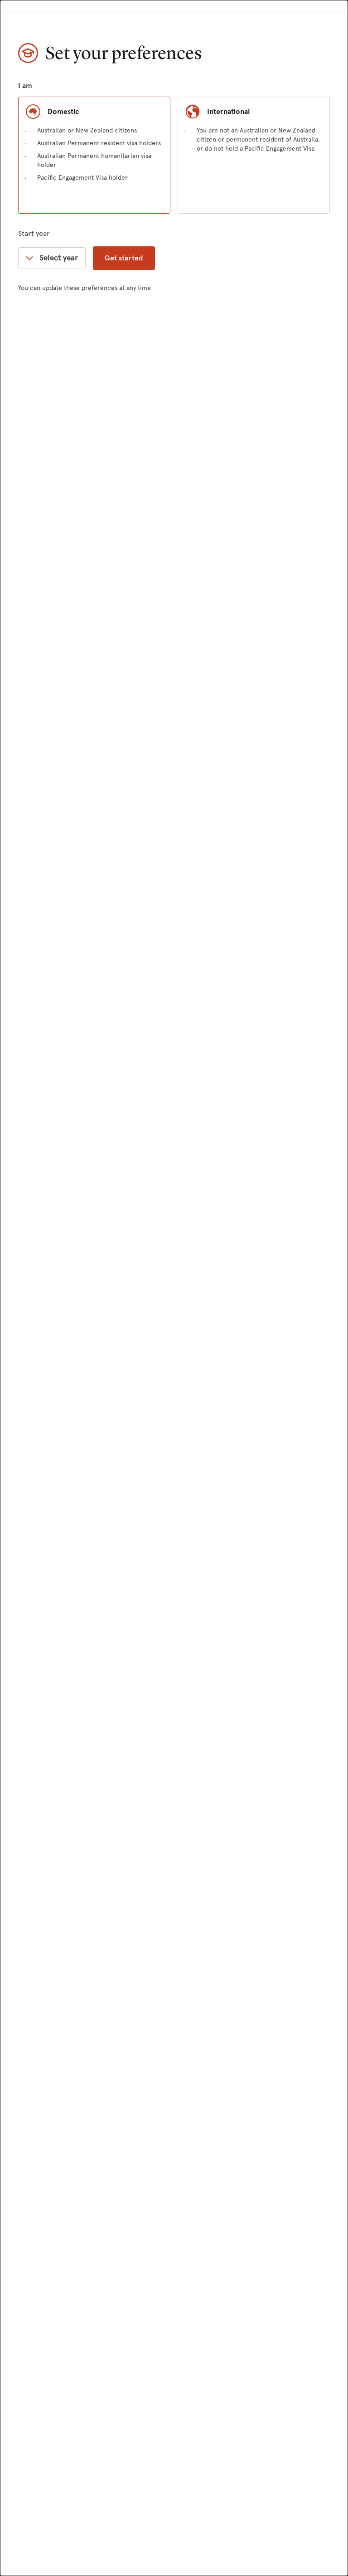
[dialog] (174, 1288)
